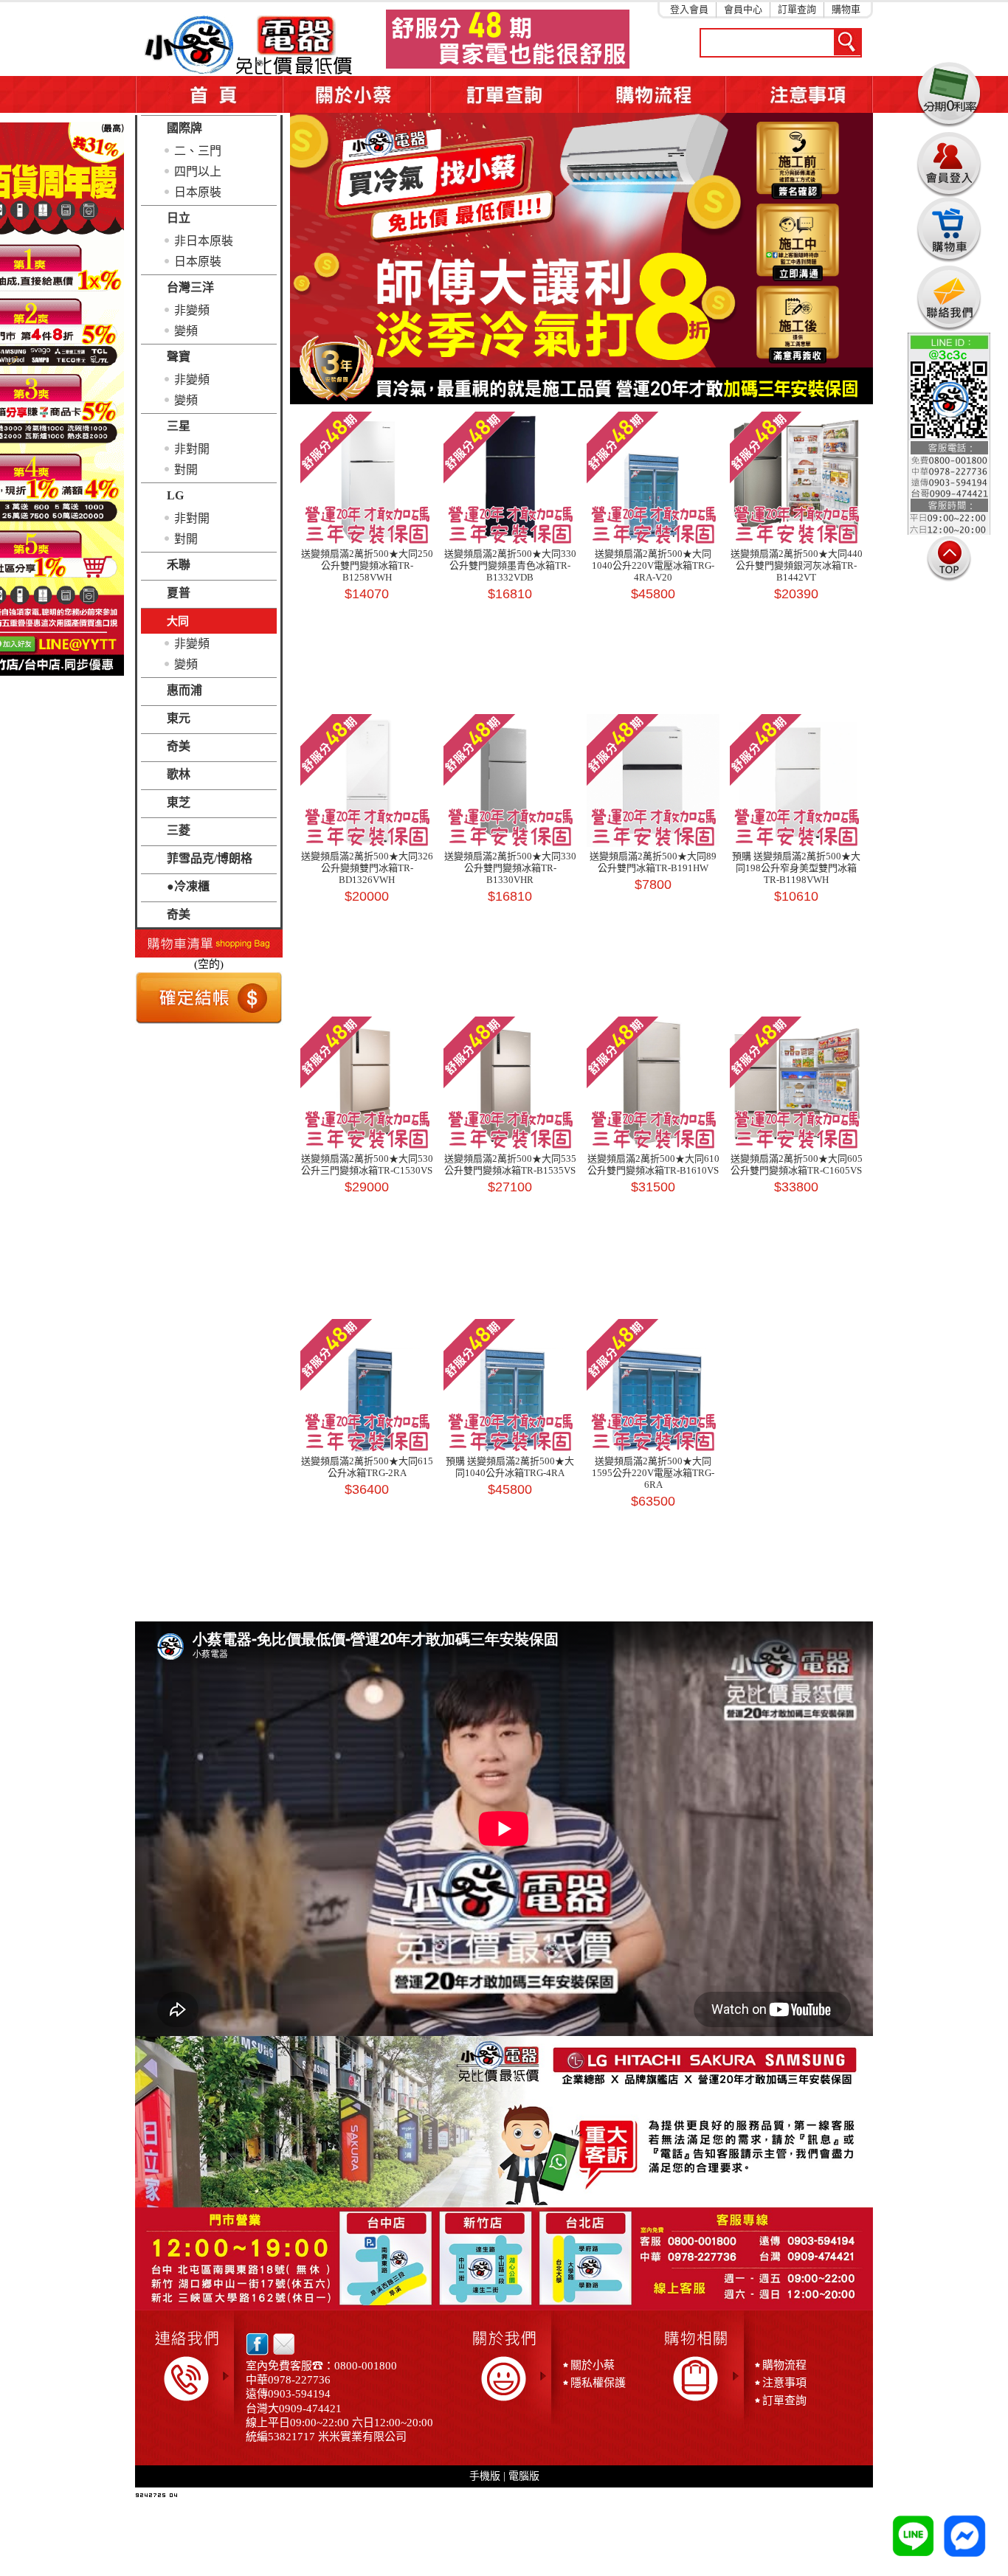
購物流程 (784, 2365)
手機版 (485, 2476)
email (280, 2344)
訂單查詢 (797, 9)
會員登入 (949, 162)
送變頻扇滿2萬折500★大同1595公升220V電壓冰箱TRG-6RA (653, 1473)
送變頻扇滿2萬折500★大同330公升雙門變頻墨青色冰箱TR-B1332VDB (510, 565)
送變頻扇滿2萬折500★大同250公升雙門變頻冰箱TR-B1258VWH (367, 565)
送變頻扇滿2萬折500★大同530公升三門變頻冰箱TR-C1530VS (367, 1164)
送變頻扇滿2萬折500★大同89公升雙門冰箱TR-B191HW (653, 862)
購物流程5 (652, 94)
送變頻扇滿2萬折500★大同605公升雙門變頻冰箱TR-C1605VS (797, 1164)
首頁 (209, 94)
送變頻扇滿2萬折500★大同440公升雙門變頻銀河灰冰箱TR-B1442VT (797, 565)
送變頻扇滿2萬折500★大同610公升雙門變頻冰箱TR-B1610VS (653, 1164)
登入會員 (689, 9)
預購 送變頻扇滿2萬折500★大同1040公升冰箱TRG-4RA (510, 1467)
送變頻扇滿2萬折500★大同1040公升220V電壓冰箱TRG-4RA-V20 (653, 565)
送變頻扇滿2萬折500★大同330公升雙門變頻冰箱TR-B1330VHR (510, 868)
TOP (949, 558)
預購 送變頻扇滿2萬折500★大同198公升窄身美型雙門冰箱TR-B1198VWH (796, 868)
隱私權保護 (598, 2383)
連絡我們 (949, 298)
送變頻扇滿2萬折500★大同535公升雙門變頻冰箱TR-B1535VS (510, 1164)
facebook (257, 2344)
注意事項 (799, 94)
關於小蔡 (356, 94)
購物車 (846, 9)
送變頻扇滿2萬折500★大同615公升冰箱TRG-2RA (367, 1467)
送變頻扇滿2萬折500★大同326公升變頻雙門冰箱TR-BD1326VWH (367, 868)
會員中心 (743, 9)
